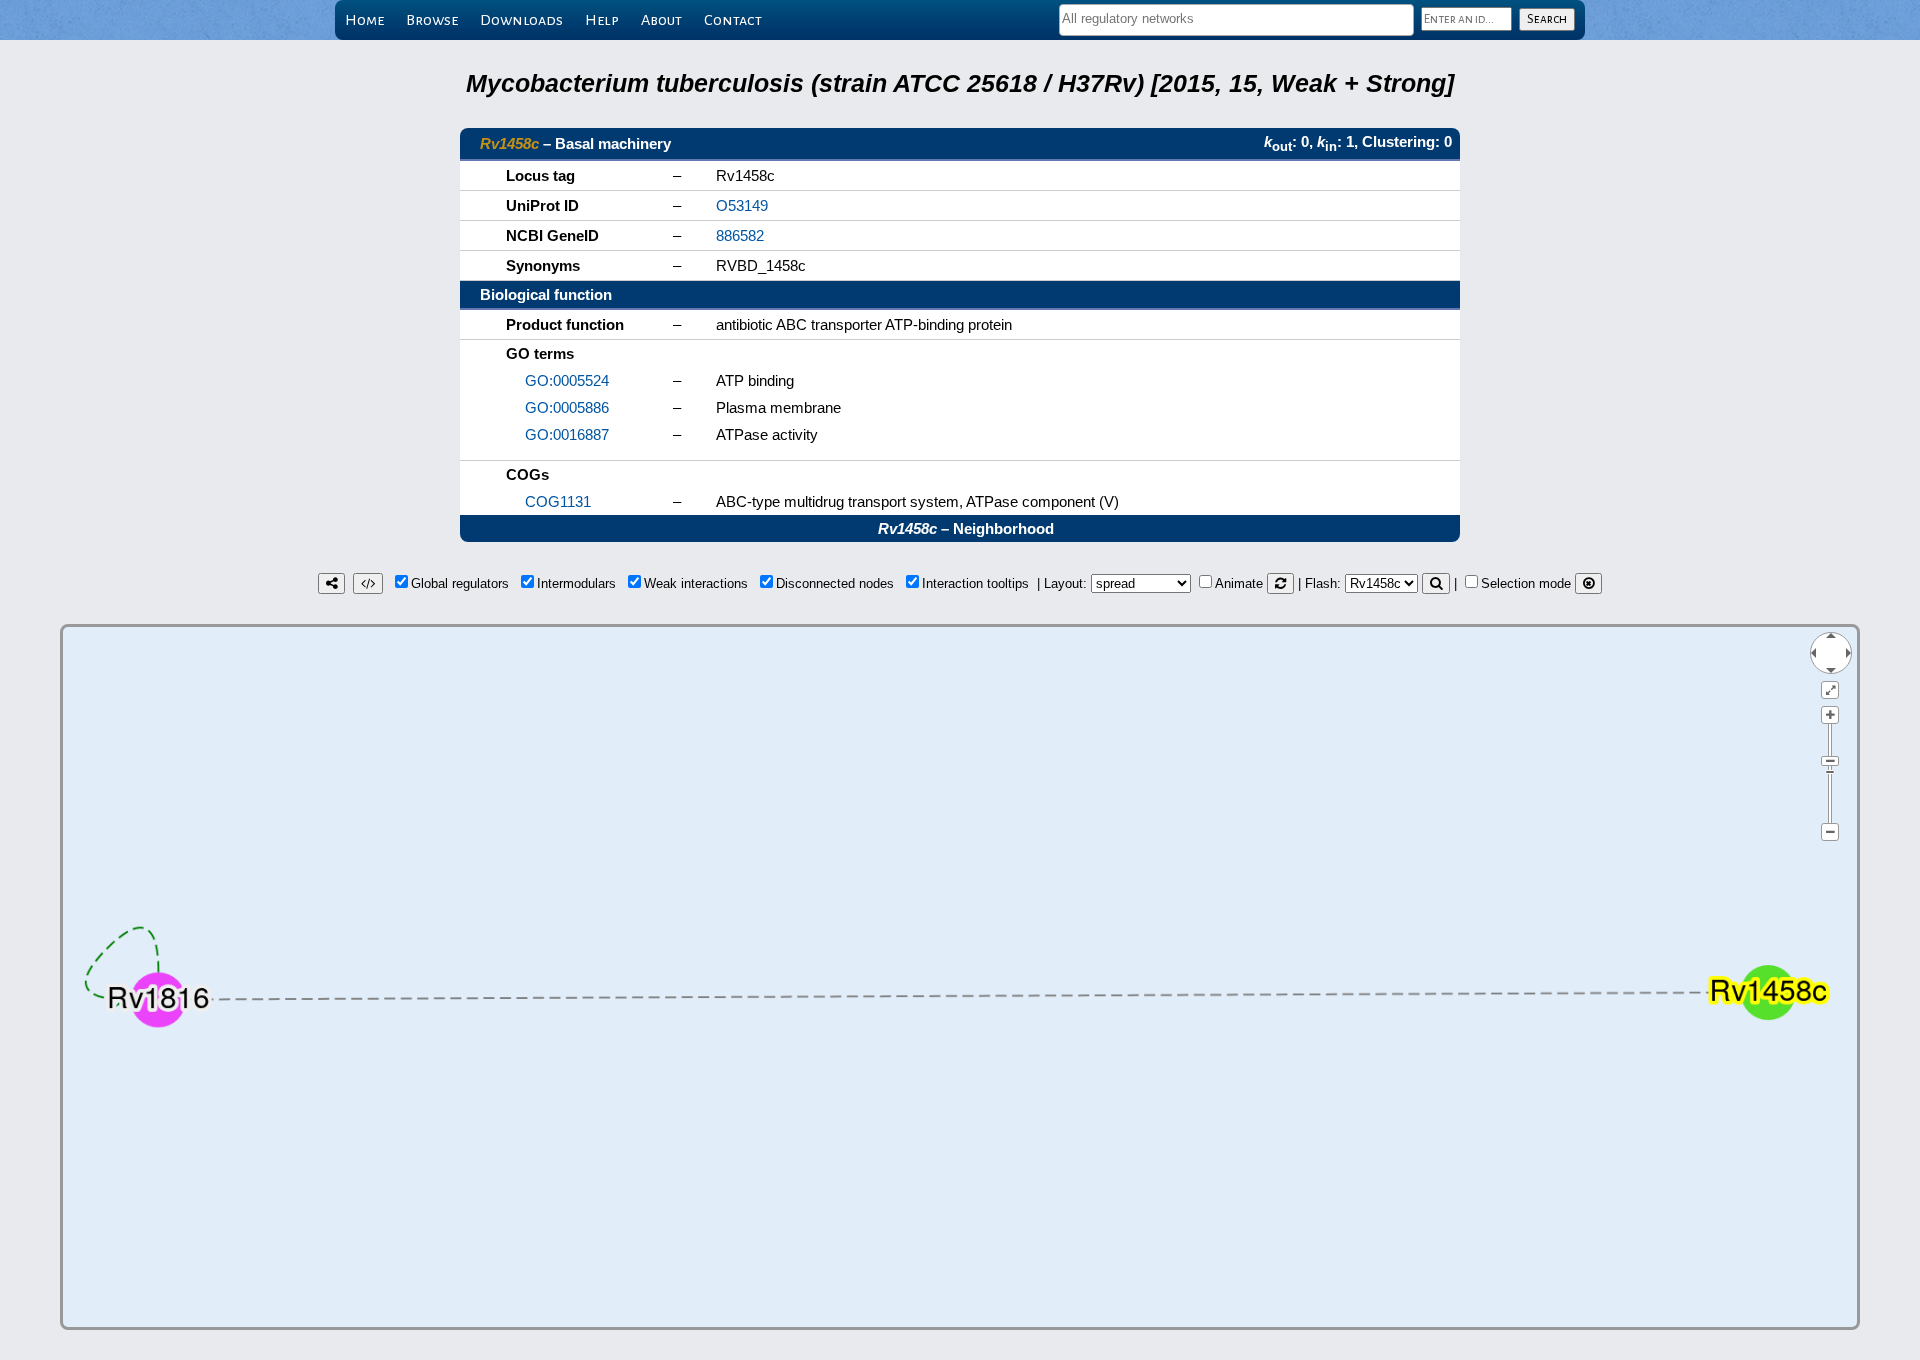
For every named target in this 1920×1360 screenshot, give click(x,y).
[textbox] (1236, 18)
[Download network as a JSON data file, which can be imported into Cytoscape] (368, 583)
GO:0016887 (567, 434)
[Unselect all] (1588, 583)
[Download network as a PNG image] (331, 583)
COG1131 (558, 501)
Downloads (521, 20)
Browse (432, 20)
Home (364, 20)
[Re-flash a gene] (1436, 583)
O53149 (742, 205)
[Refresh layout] (1280, 583)
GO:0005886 (567, 407)
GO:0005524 (567, 380)
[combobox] (1236, 20)
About (661, 20)
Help (602, 20)
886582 (740, 235)
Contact (733, 20)
